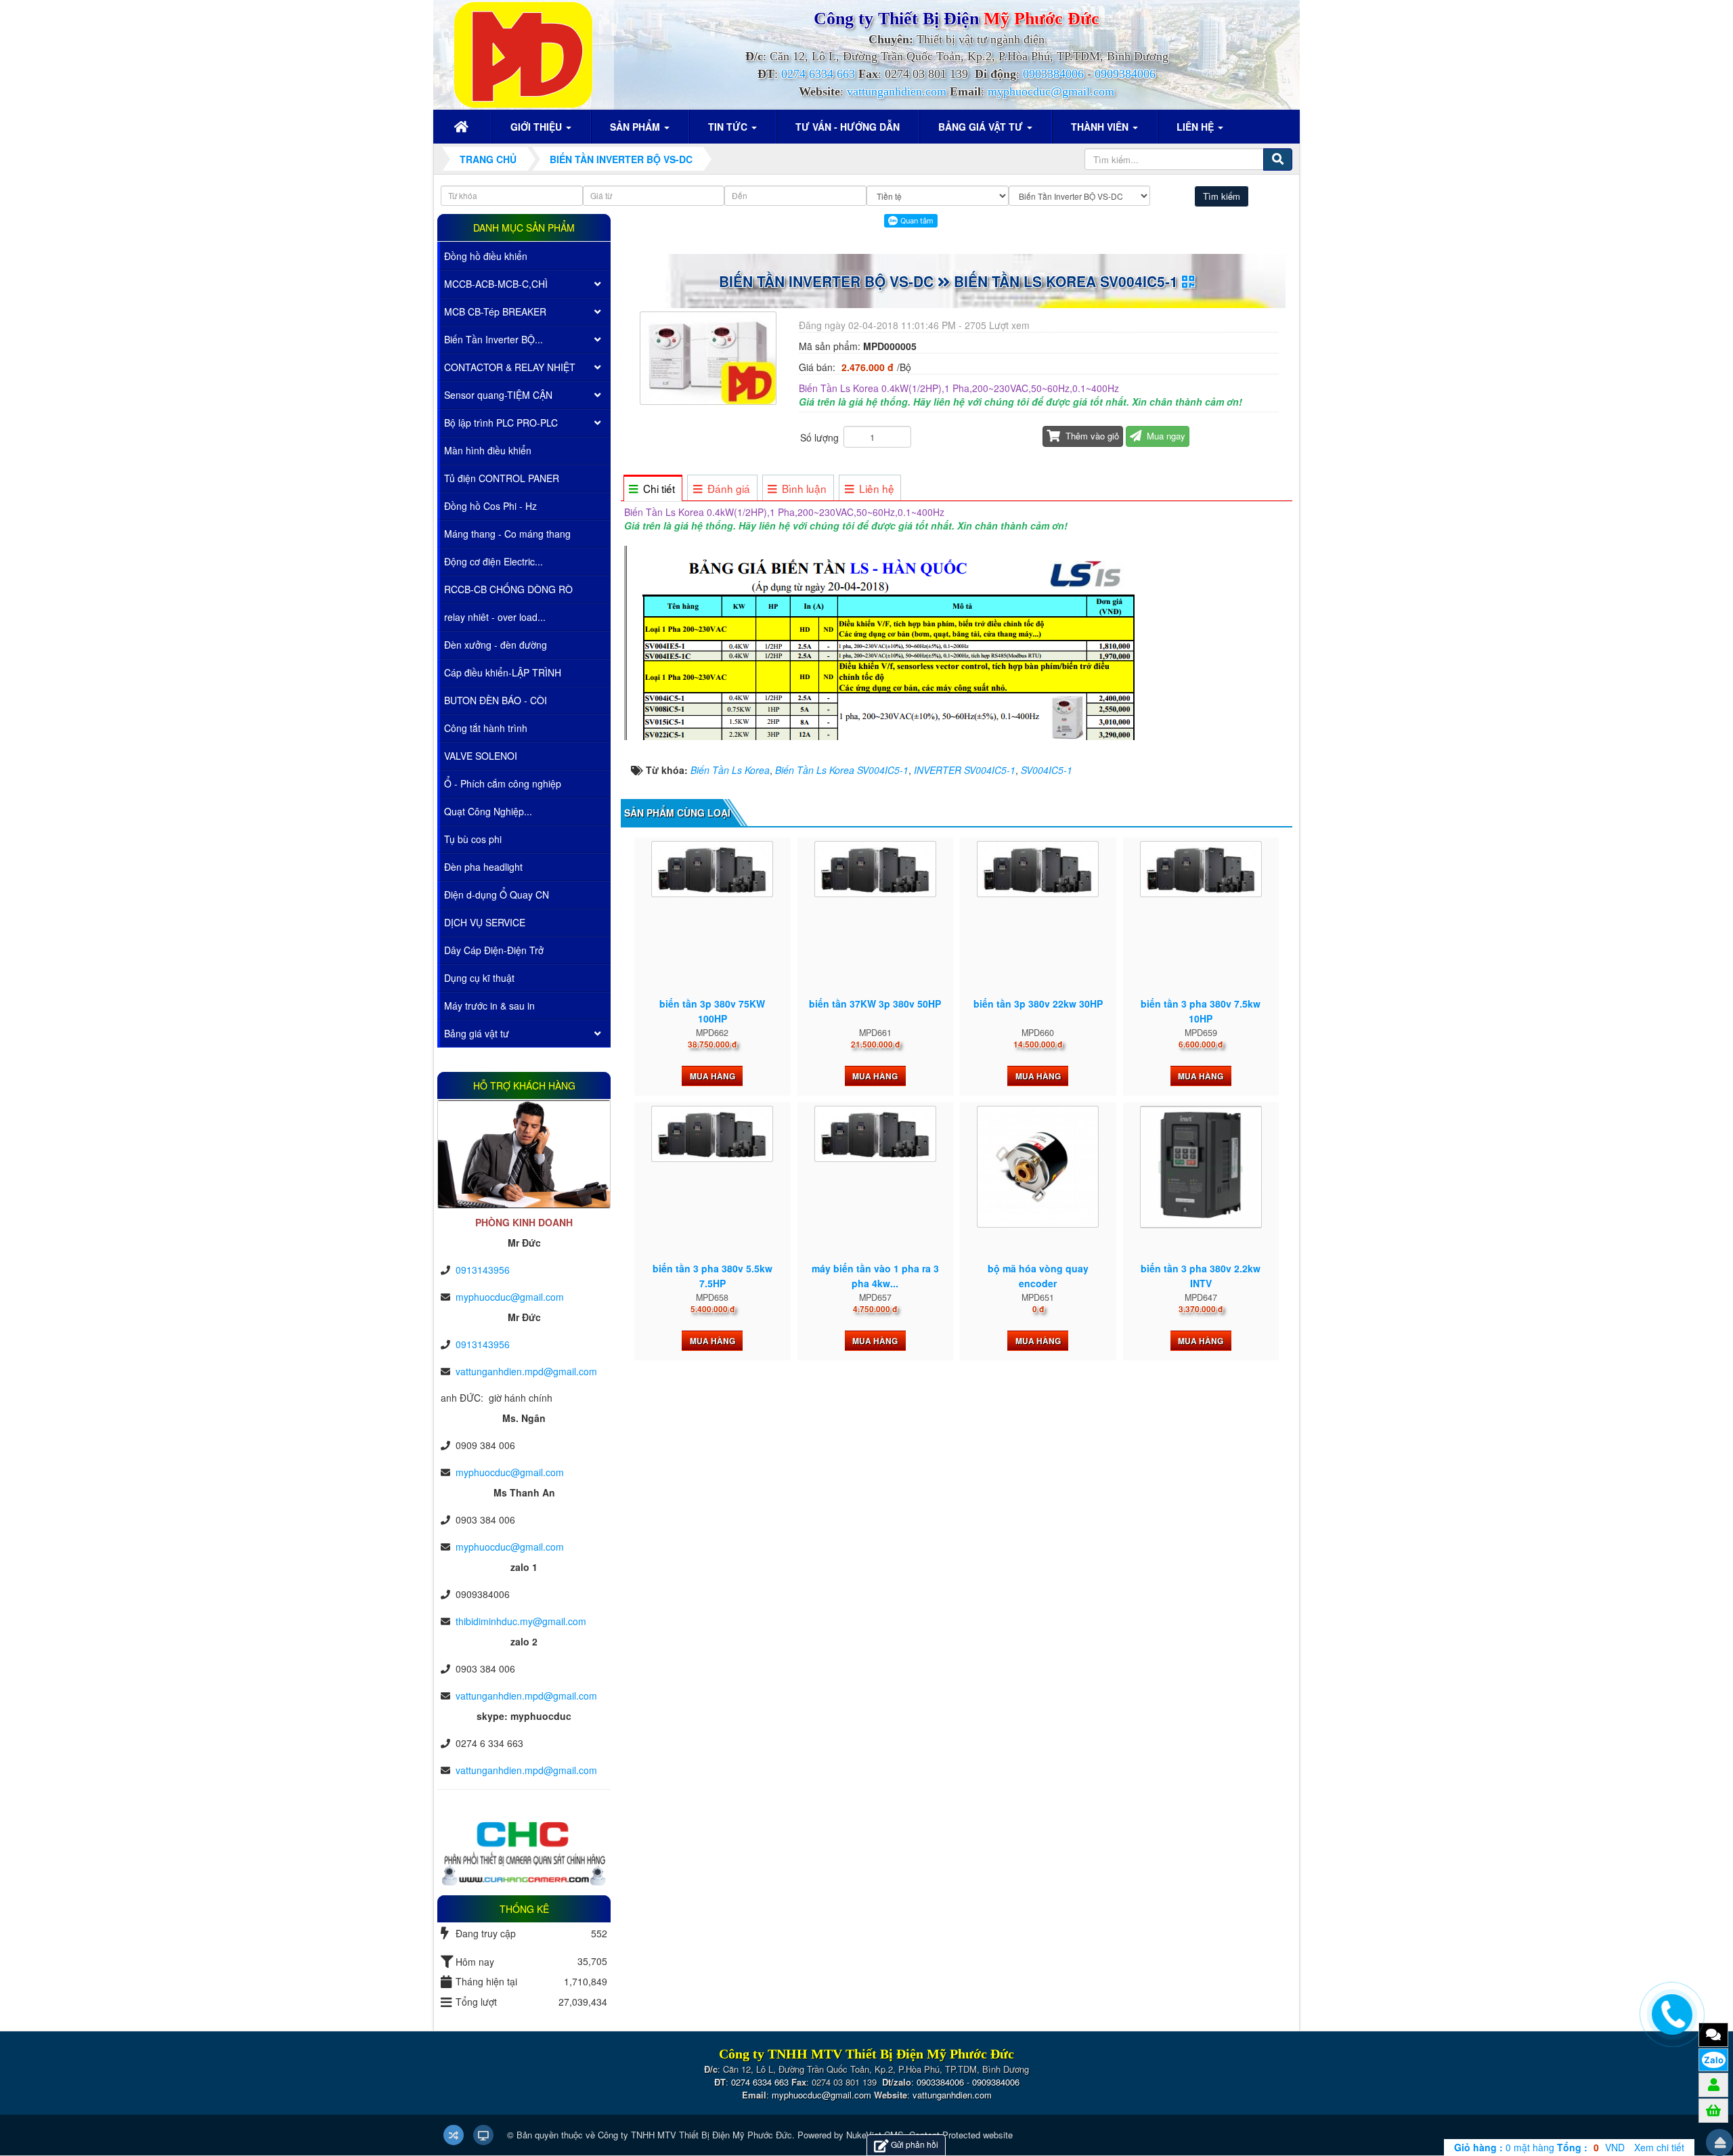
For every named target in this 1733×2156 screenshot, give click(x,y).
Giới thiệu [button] (538, 127)
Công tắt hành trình (486, 728)
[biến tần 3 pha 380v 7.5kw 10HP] (1201, 869)
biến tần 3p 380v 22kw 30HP (1038, 1004)
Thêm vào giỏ (1091, 436)
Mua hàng (712, 1076)
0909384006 (1125, 74)
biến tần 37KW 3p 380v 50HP (875, 1004)
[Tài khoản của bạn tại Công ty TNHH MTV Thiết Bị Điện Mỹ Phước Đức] (1714, 2084)
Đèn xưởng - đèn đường (496, 645)
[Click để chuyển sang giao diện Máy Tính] (483, 2135)
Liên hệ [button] (1197, 127)
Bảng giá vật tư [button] (982, 127)
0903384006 (1053, 74)
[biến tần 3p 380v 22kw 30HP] (1038, 869)
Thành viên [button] (1101, 127)
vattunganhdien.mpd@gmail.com (526, 1371)
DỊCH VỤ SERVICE (485, 922)
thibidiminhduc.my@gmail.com (521, 1621)
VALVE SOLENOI (481, 756)
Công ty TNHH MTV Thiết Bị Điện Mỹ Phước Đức (695, 2135)
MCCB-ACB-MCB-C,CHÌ (496, 284)
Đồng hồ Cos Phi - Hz (490, 506)
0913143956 (483, 1270)
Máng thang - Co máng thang (507, 534)
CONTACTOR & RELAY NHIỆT (510, 367)
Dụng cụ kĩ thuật (479, 978)
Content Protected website (961, 2135)
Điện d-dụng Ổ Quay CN (497, 894)
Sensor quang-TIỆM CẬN (498, 395)
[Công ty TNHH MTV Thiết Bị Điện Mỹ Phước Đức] (523, 53)
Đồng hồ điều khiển (486, 256)
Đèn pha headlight (483, 867)
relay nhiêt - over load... (495, 617)
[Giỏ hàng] (1713, 2110)
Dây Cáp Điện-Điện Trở (494, 950)
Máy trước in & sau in (489, 1006)
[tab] (652, 489)
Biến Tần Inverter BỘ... (493, 339)
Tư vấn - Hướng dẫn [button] (848, 127)
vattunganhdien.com (897, 91)
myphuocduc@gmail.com (1051, 91)
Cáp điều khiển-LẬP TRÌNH (503, 672)
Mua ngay (1165, 436)
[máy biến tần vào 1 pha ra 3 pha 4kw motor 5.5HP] (875, 1134)
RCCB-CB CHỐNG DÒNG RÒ (508, 589)
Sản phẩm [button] (636, 127)
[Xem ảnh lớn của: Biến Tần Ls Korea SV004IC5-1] (710, 357)
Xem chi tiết (1659, 2147)
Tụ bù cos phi (473, 839)
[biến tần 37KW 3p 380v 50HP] (875, 869)
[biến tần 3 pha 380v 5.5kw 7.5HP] (712, 1134)
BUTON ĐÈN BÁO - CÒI (496, 700)
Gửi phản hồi (915, 2144)
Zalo (1714, 2060)
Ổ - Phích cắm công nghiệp (503, 783)
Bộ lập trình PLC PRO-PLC (501, 423)
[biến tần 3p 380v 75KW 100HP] (712, 869)
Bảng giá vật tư (477, 1033)
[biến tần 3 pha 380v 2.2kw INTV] (1201, 1167)
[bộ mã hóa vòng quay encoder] (1038, 1167)
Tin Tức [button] (729, 127)
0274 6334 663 (818, 74)
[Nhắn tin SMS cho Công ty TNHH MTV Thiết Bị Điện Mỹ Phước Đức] (1713, 2034)
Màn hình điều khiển (488, 450)
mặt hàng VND (1539, 2147)
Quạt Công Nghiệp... (488, 811)
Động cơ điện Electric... (493, 561)
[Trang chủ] (463, 127)
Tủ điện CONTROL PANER (502, 478)
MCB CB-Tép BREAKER (495, 311)
